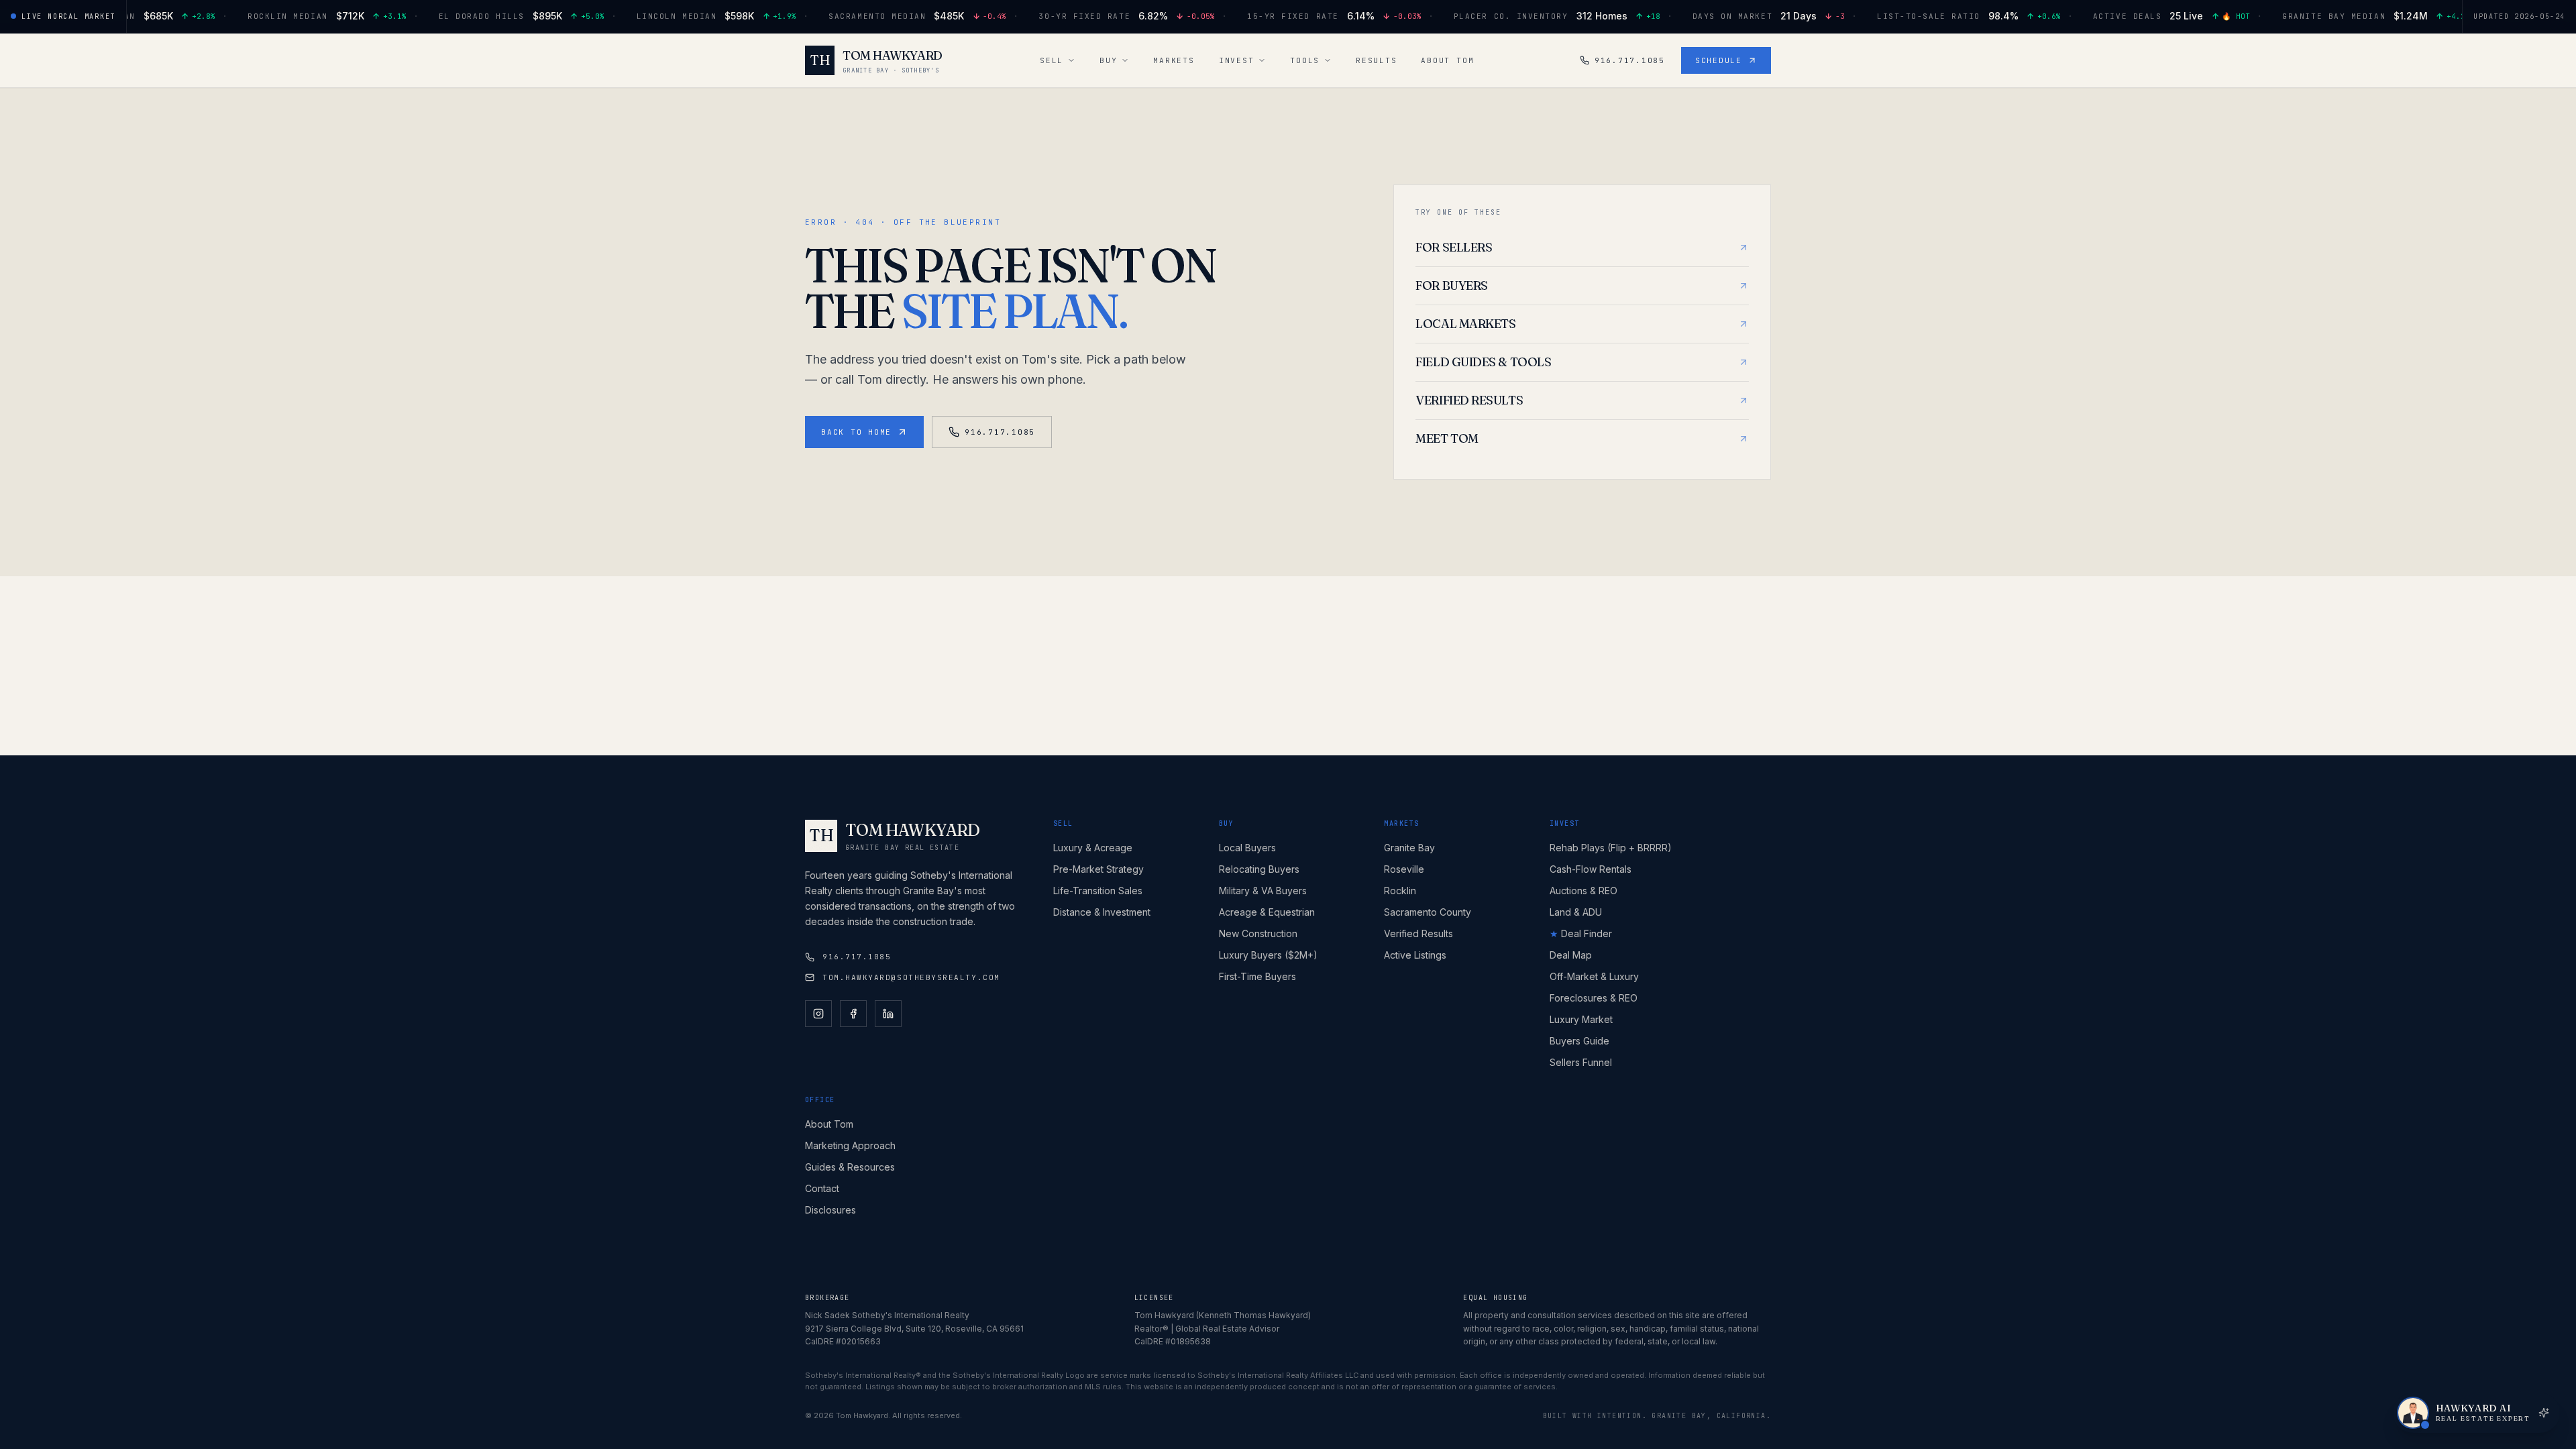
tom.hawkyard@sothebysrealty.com (911, 977)
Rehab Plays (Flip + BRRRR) (1611, 848)
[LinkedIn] (888, 1014)
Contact (822, 1188)
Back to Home (856, 432)
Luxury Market (1581, 1019)
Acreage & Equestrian (1267, 912)
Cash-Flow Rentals (1591, 869)
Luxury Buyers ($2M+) (1268, 955)
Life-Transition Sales (1098, 891)
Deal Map (1571, 955)
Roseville (1404, 869)
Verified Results (1418, 933)
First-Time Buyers (1257, 976)
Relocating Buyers (1259, 869)
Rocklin (1400, 891)
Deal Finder (1581, 933)
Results (1376, 60)
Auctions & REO (1584, 891)
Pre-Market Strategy (1098, 869)
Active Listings (1415, 955)
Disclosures (830, 1210)
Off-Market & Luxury (1594, 976)
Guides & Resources (850, 1167)
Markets (1174, 60)
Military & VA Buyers (1263, 891)
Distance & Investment (1102, 912)
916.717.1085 (1630, 60)
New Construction (1258, 933)
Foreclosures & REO (1594, 998)
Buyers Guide (1579, 1041)
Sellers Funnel (1581, 1062)
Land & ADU (1576, 912)
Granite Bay (1409, 848)
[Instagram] (818, 1014)
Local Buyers (1247, 848)
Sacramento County (1428, 912)
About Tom (1447, 60)
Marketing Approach (850, 1145)
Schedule (1719, 60)
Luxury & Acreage (1093, 848)
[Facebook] (853, 1014)
